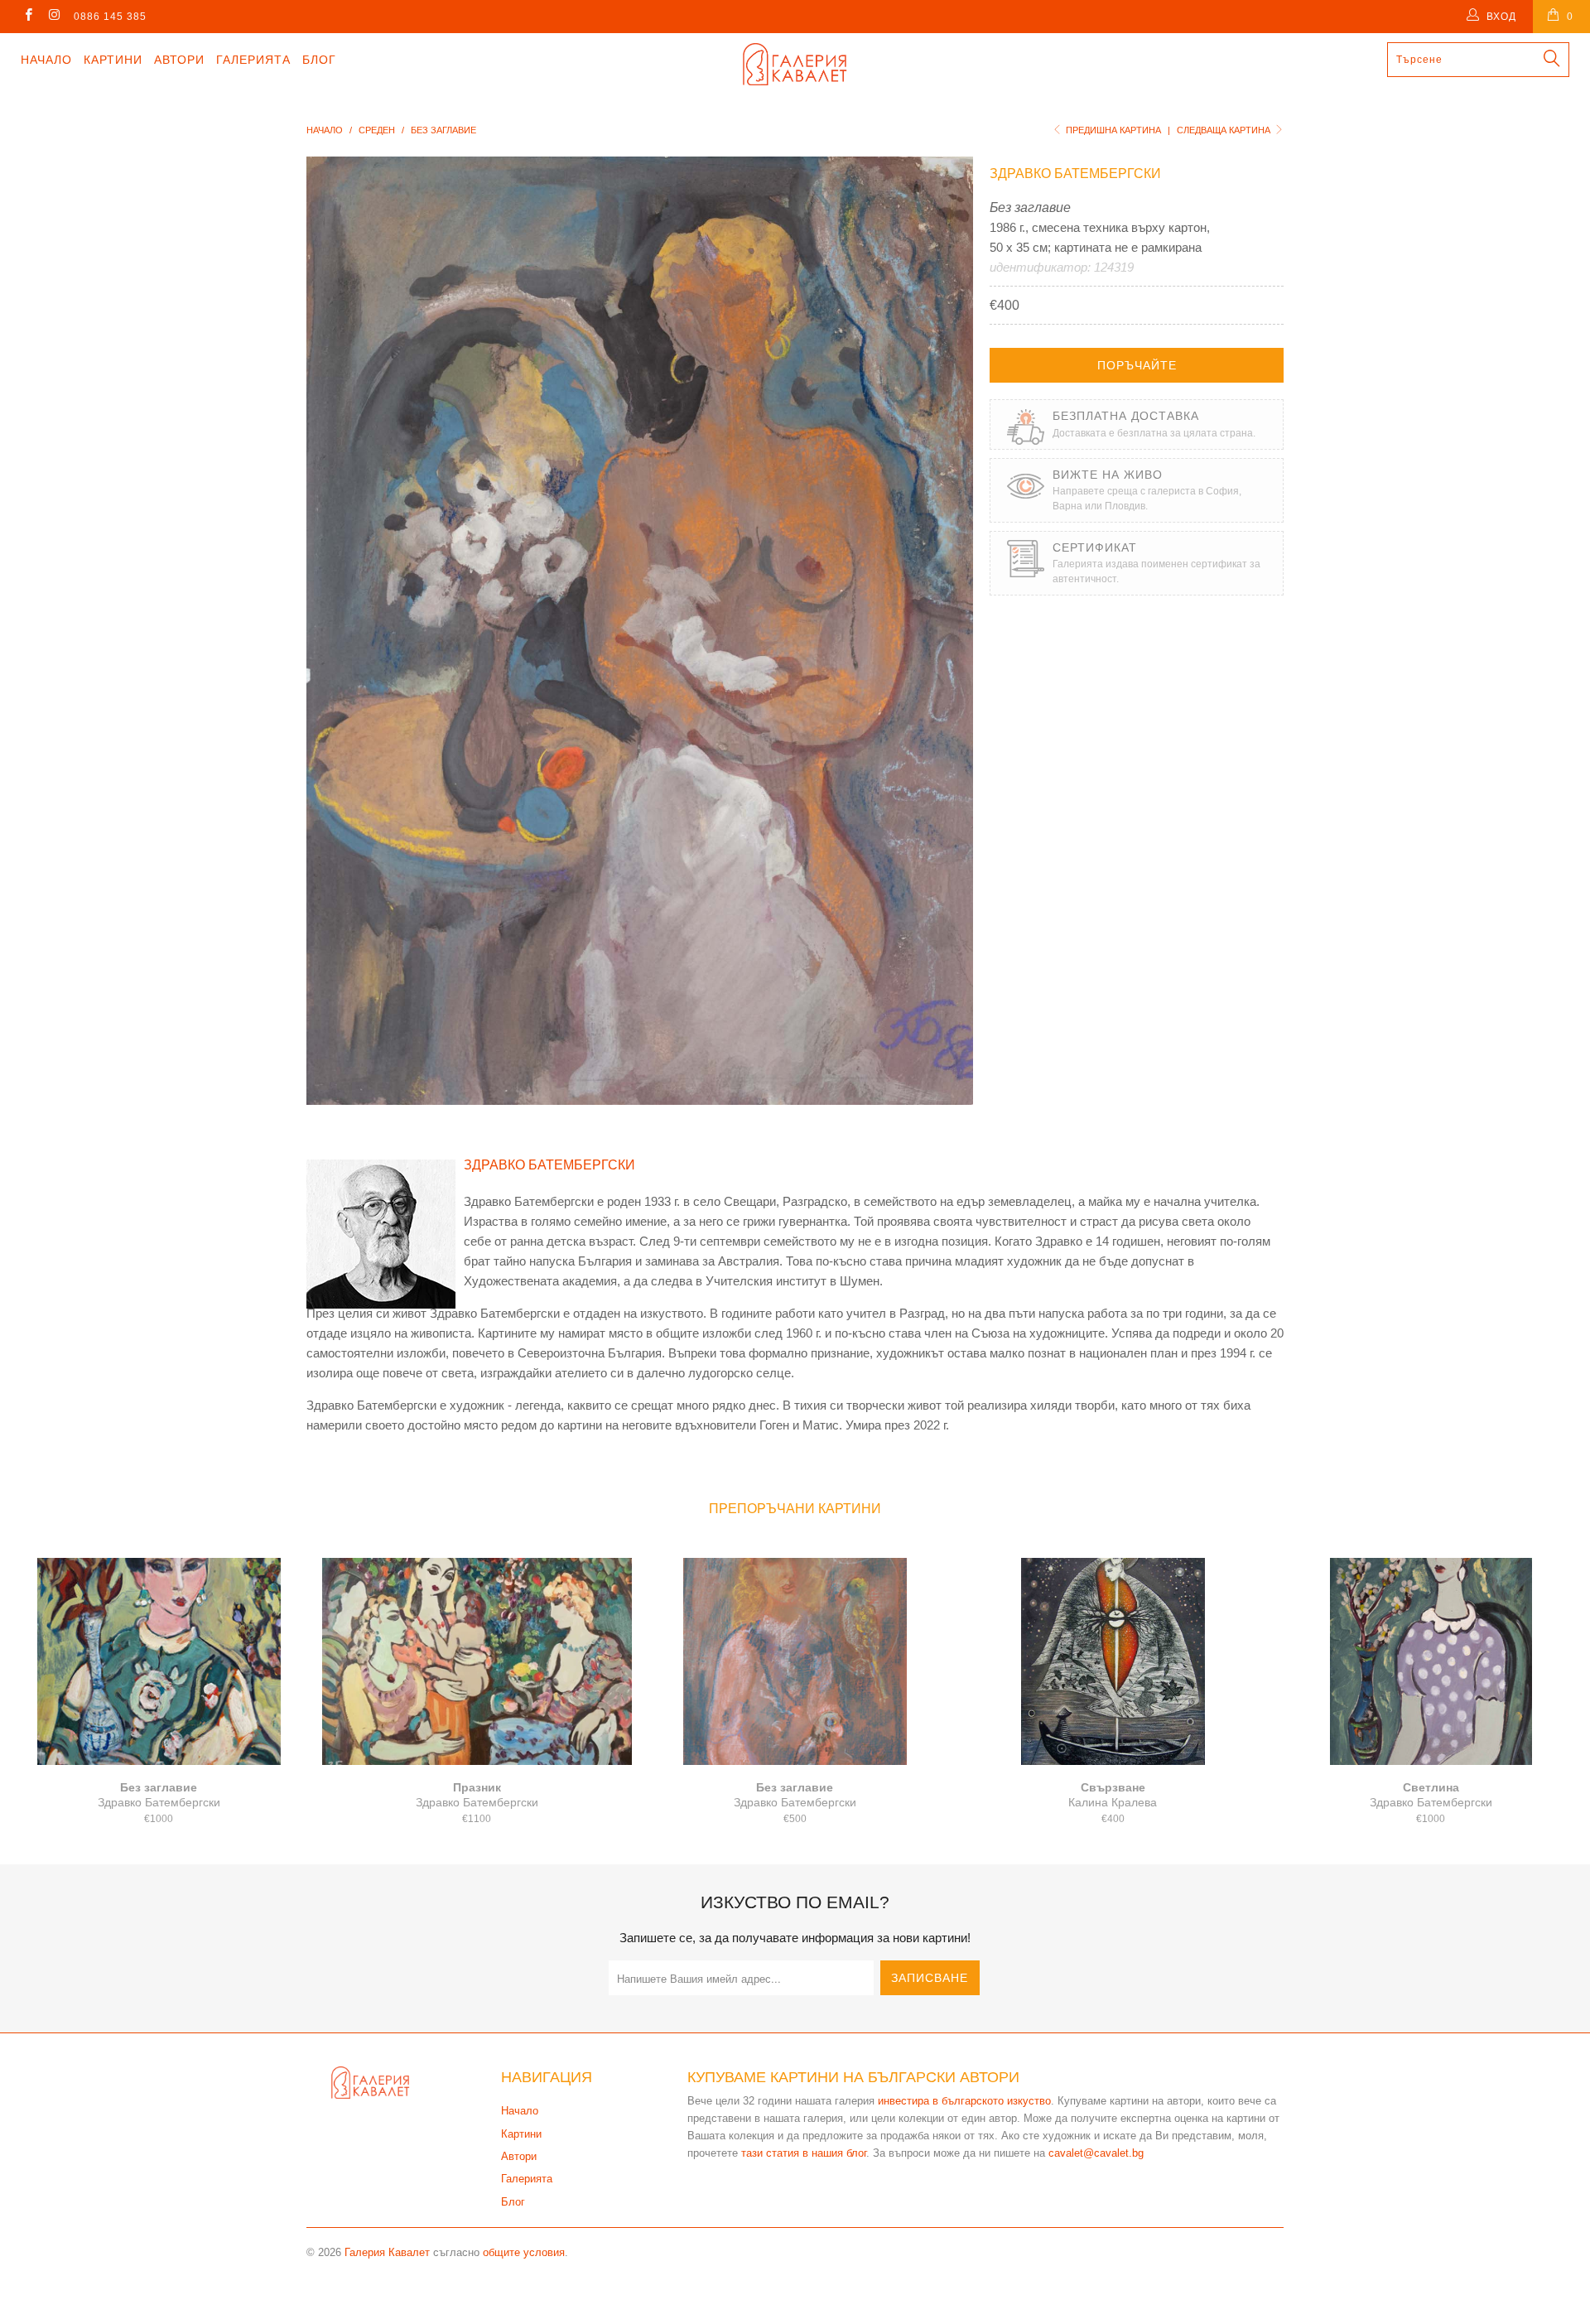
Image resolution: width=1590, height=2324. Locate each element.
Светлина (1431, 1661)
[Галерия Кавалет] (795, 64)
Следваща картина (1225, 130)
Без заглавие (159, 1661)
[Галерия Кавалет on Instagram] (53, 17)
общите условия (524, 2252)
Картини (113, 60)
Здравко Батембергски (1075, 174)
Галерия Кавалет (387, 2252)
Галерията (253, 60)
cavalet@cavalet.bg (1096, 2153)
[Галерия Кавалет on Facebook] (28, 17)
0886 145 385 (110, 17)
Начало (46, 60)
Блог (319, 60)
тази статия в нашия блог (804, 2153)
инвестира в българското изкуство (964, 2101)
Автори (179, 60)
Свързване (1113, 1661)
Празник (477, 1661)
